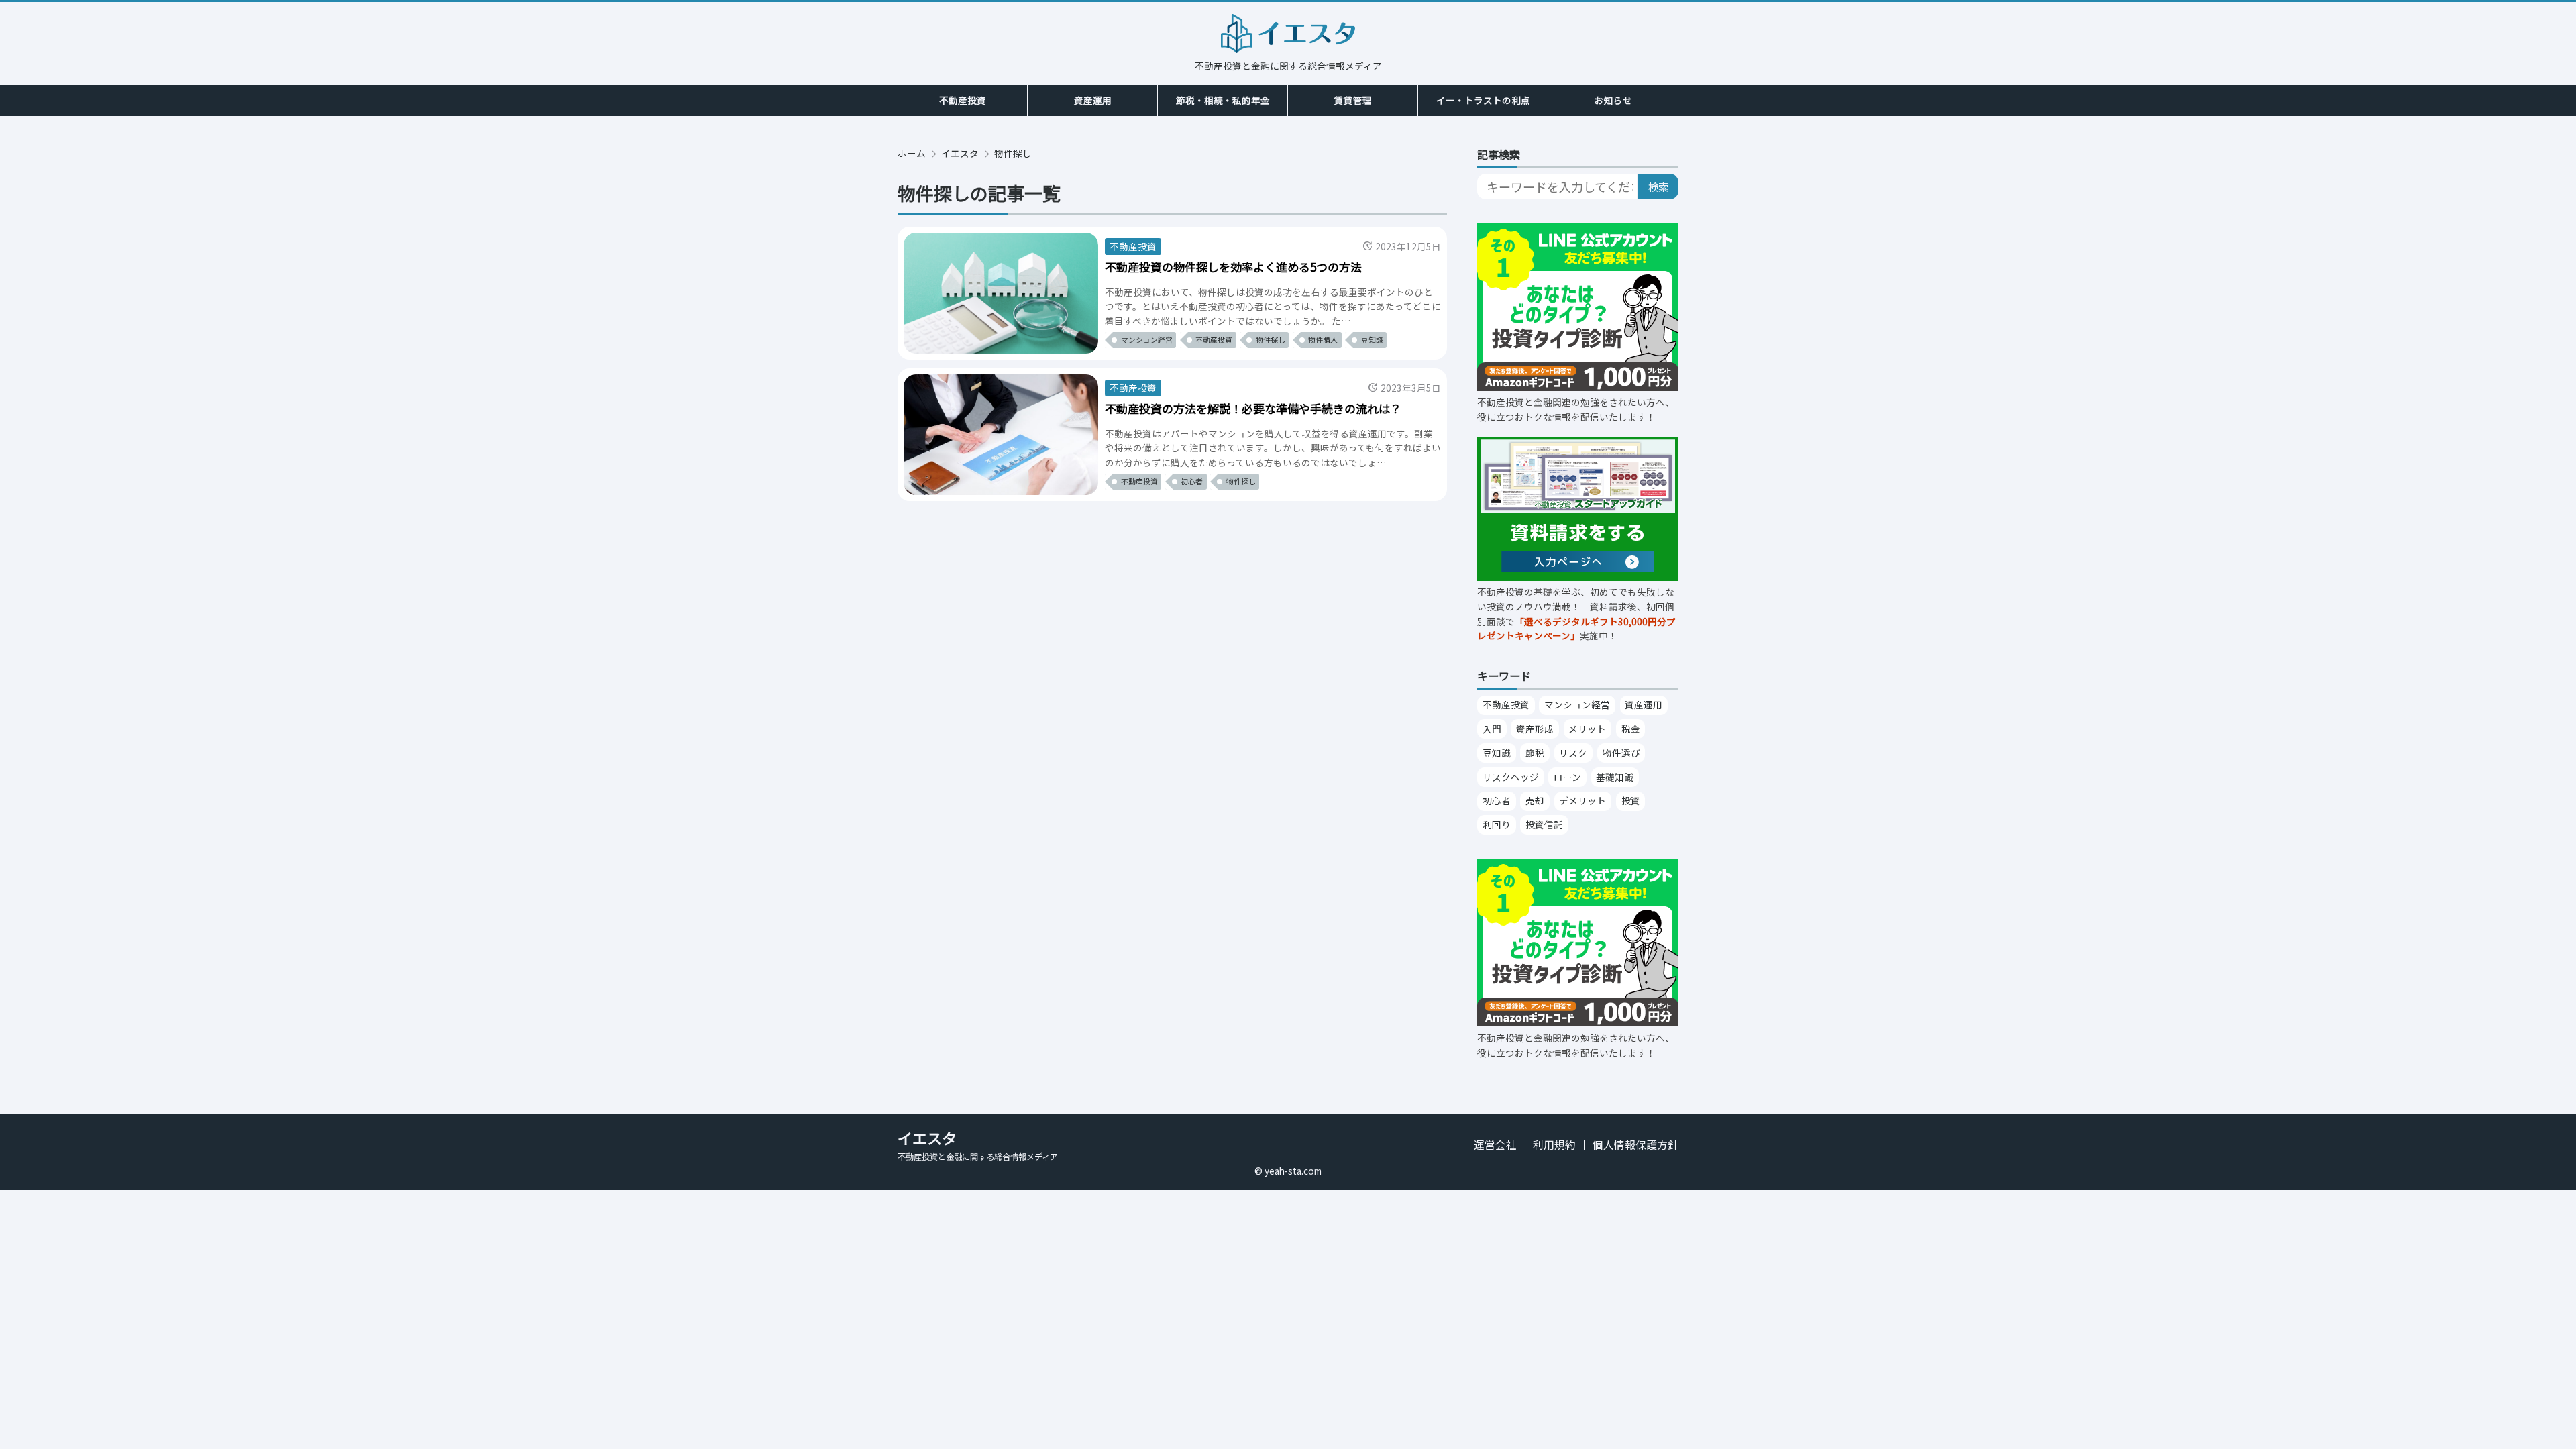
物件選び (1621, 753)
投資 (1631, 800)
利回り (1497, 824)
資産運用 (1093, 100)
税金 (1631, 729)
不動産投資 (963, 100)
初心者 (1497, 800)
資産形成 (1535, 729)
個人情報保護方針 (1635, 1145)
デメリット (1582, 800)
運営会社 (1495, 1145)
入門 (1492, 729)
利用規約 (1554, 1145)
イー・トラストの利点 (1483, 100)
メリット (1587, 729)
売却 (1535, 800)
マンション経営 (1577, 704)
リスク (1573, 753)
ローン (1567, 777)
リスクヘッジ (1511, 777)
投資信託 (1544, 824)
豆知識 (1497, 753)
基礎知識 (1615, 777)
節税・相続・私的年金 (1223, 100)
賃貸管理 (1353, 100)
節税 (1535, 753)
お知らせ (1613, 100)
